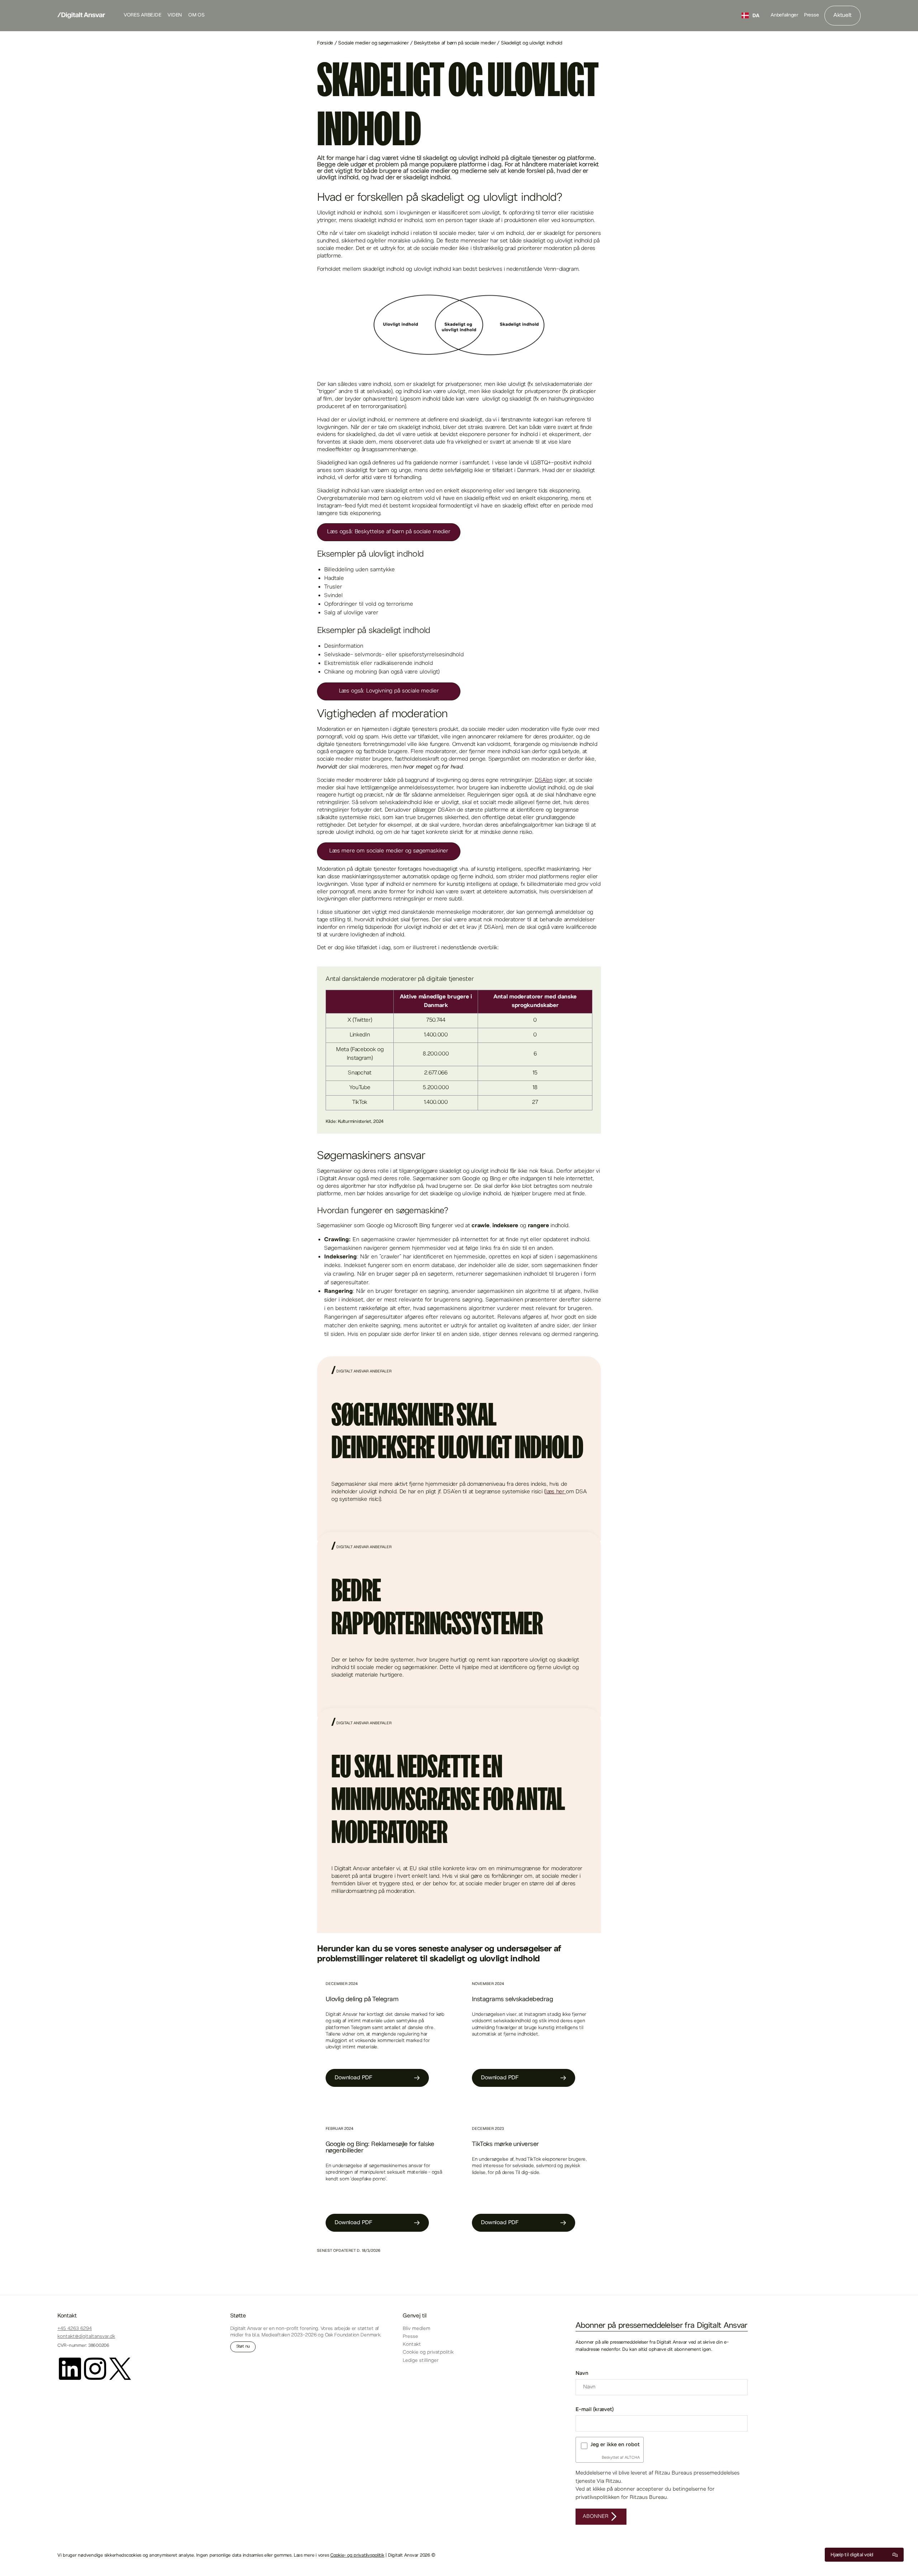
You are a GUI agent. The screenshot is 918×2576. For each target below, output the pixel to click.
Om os (197, 15)
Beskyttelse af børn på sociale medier (455, 43)
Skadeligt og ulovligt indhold (531, 43)
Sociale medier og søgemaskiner (373, 43)
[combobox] (751, 15)
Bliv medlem (417, 2329)
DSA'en (543, 781)
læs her (556, 1492)
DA (756, 15)
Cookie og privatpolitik (428, 2353)
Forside (326, 43)
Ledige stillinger (421, 2361)
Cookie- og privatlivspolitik (357, 2556)
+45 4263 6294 (75, 2329)
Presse (811, 15)
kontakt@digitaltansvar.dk (86, 2337)
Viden (175, 15)
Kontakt (412, 2345)
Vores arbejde (142, 15)
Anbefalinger (784, 15)
